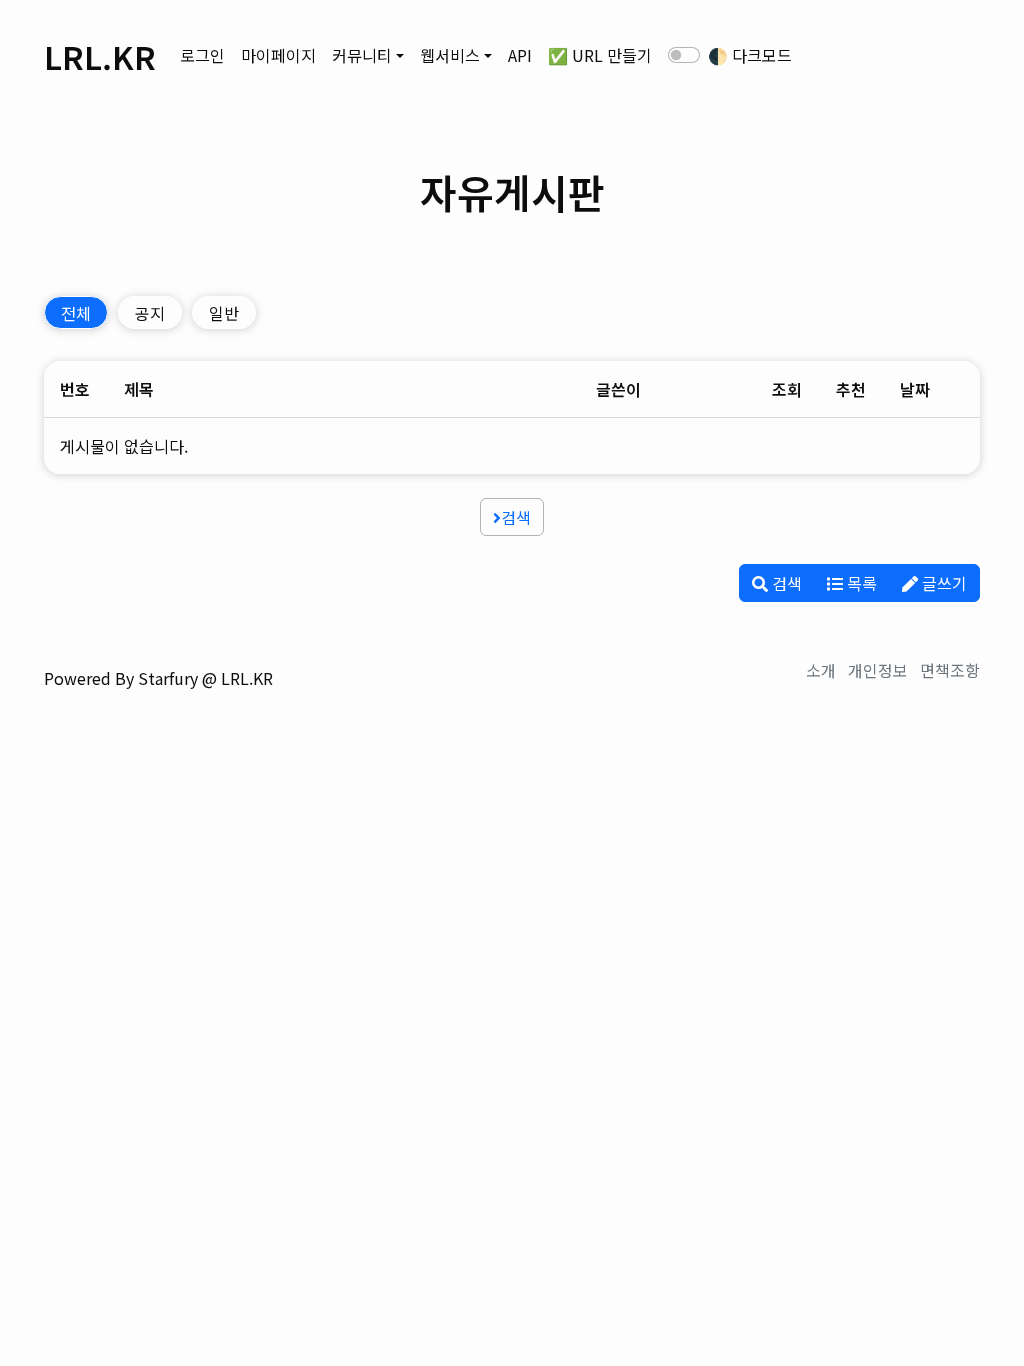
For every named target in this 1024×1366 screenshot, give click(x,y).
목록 (860, 583)
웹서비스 (450, 55)
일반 (224, 313)
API (520, 55)
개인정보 (878, 670)
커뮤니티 (362, 55)
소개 (821, 670)
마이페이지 (278, 55)
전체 (76, 313)
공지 (150, 313)
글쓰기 (942, 583)
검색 (516, 517)
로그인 (202, 55)
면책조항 (950, 670)
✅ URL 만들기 (600, 55)
